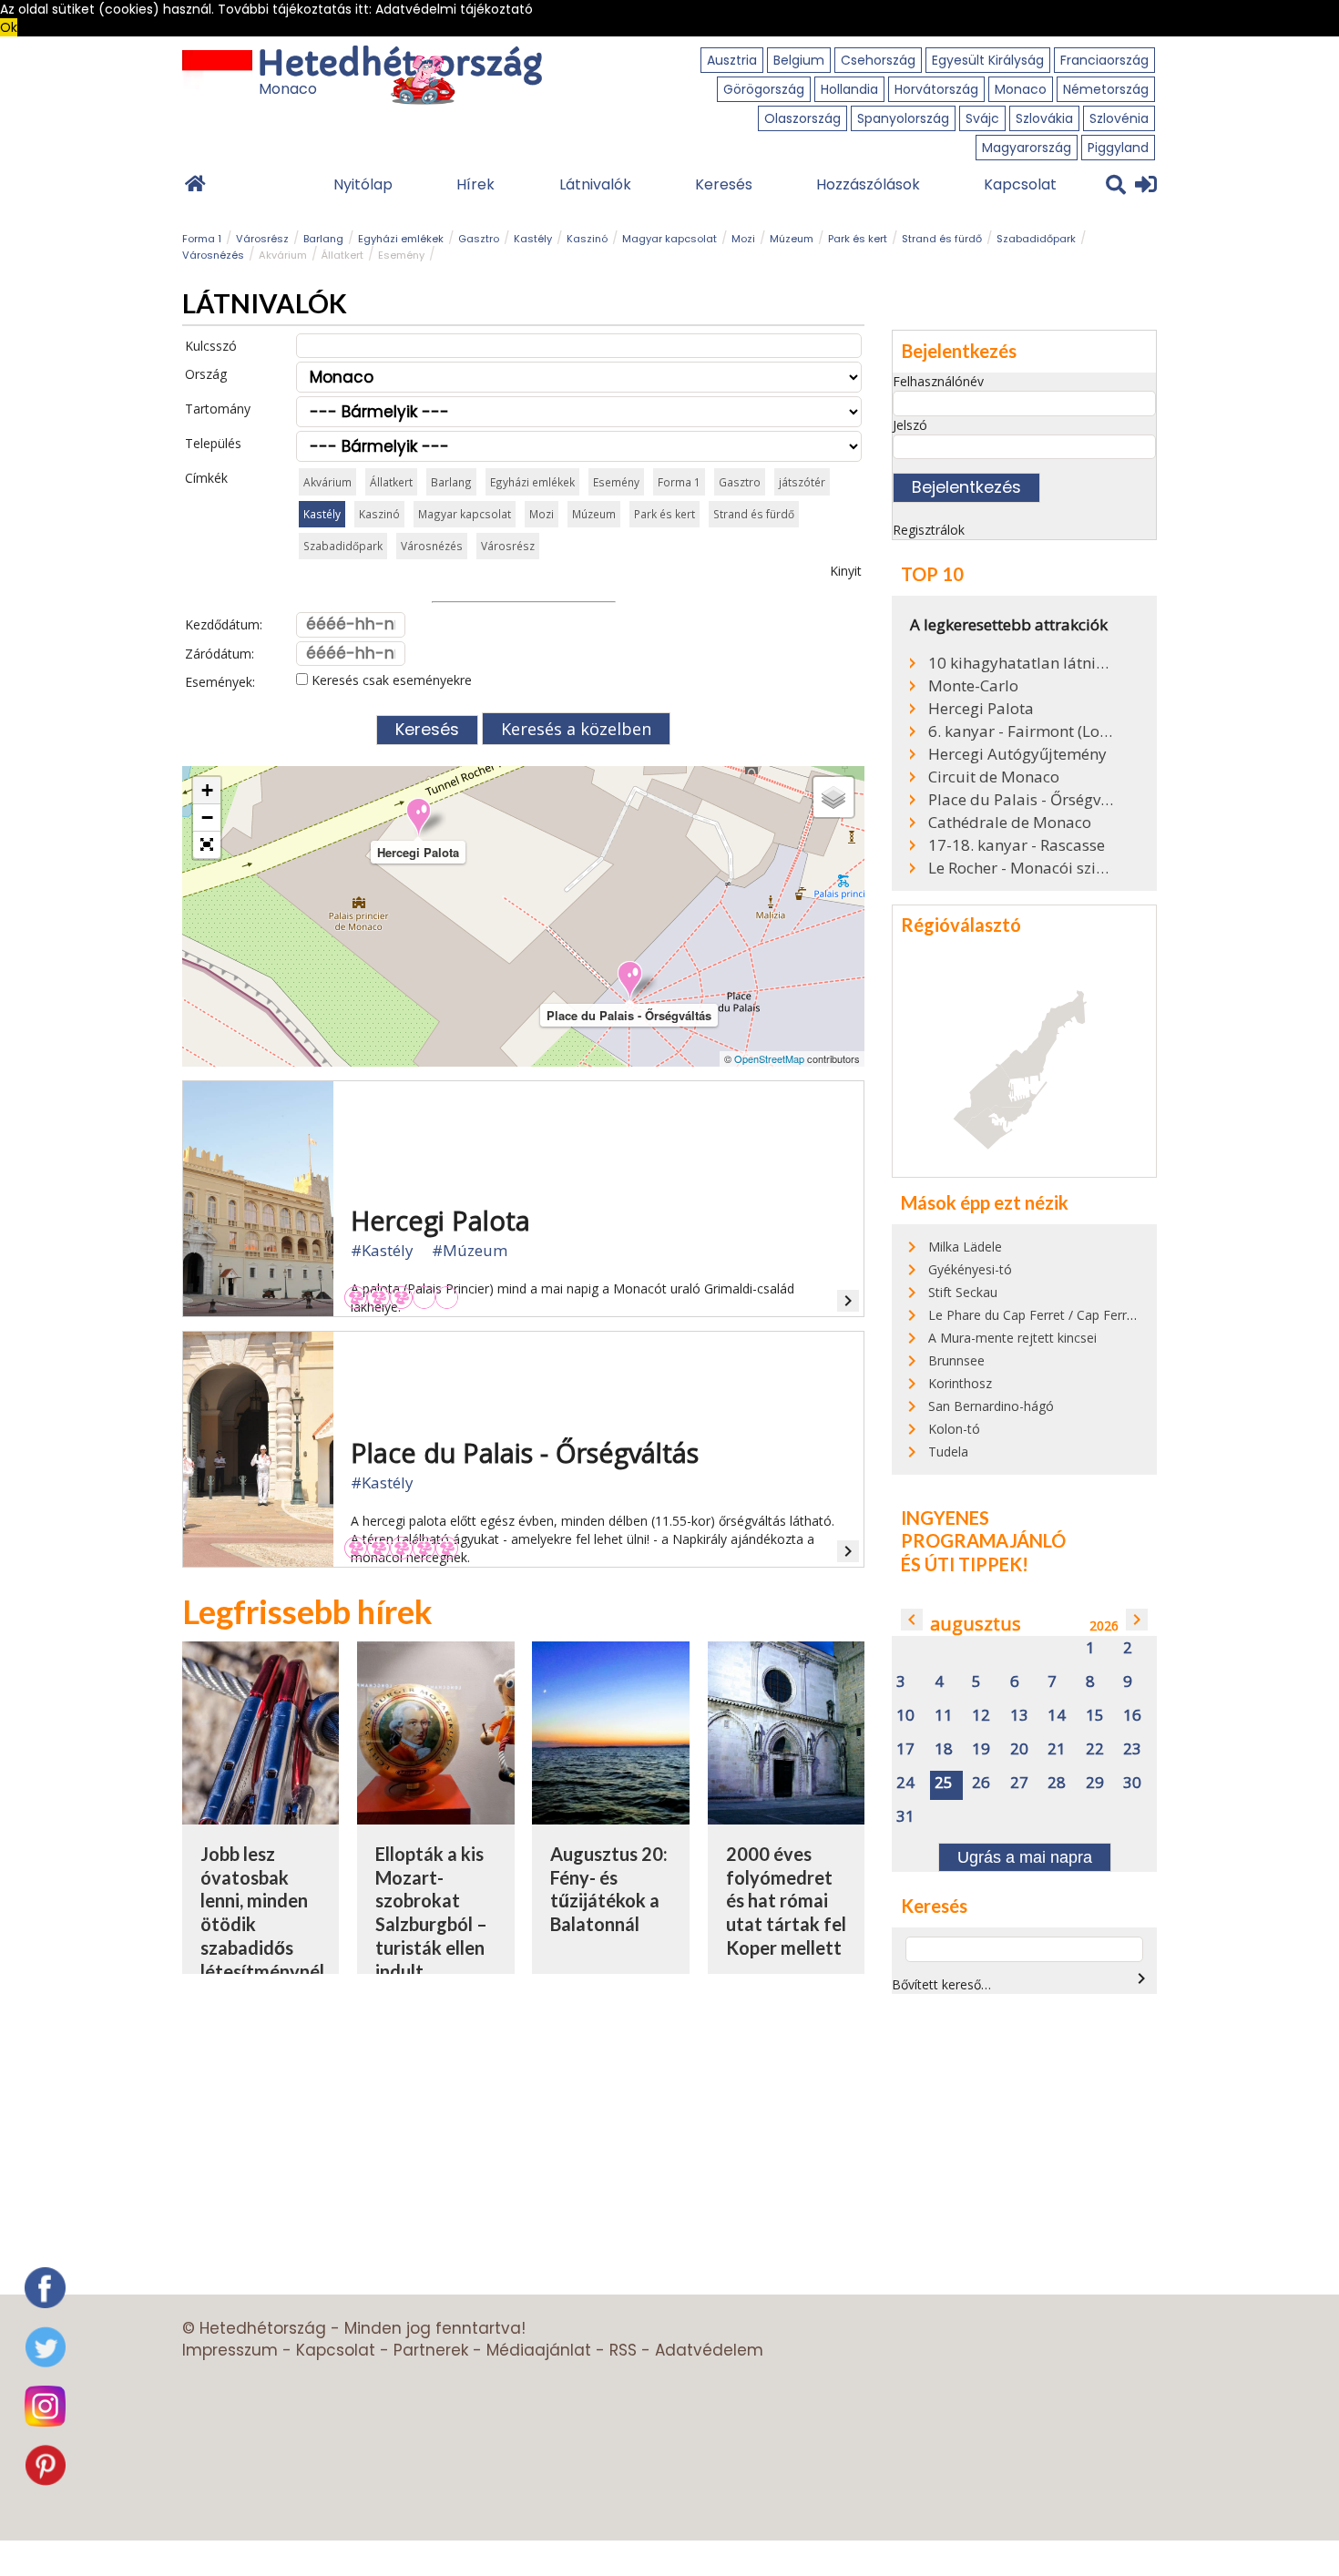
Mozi (743, 239)
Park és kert (858, 239)
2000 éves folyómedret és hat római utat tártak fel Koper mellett (786, 1901)
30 (1132, 1783)
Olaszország (802, 118)
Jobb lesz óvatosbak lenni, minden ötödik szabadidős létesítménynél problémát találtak (262, 1936)
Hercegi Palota (981, 709)
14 (1057, 1716)
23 (1132, 1749)
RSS (623, 2350)
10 (905, 1716)
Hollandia (849, 89)
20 (1019, 1749)
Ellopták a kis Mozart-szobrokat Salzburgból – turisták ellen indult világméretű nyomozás (431, 1936)
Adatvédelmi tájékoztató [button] (454, 9)
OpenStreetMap (769, 1058)
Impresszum (230, 2350)
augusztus (976, 1624)
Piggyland (1118, 148)
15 (1095, 1716)
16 (1132, 1716)
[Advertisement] (1045, 2135)
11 (944, 1716)
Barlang (323, 239)
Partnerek (431, 2350)
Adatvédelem (709, 2350)
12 (981, 1716)
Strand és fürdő (942, 239)
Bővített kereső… (941, 1984)
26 (981, 1783)
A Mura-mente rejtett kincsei (1012, 1338)
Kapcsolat (1020, 184)
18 (944, 1749)
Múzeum (792, 239)
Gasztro (479, 239)
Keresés (724, 184)
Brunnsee (956, 1360)
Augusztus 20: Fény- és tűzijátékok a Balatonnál (609, 1889)
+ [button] (207, 790)
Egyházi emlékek (401, 239)
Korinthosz (960, 1383)
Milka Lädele (965, 1247)
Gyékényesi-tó (970, 1269)
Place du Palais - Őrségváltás (1022, 800)
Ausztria (732, 60)
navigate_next (1137, 1620)
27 (1019, 1783)
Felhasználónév (938, 381)
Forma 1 (202, 239)
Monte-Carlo (973, 686)
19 (981, 1749)
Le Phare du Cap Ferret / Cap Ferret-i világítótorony (1079, 1315)
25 (944, 1783)
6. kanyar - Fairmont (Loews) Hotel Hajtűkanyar (1022, 731)
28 (1057, 1783)
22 (1095, 1749)
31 (905, 1817)
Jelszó (910, 425)
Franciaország (1104, 60)
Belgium (799, 60)
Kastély (533, 239)
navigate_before (912, 1620)
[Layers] (833, 797)
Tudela (948, 1452)
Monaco (1021, 89)
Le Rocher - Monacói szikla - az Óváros (1022, 868)
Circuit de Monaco (994, 777)
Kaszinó (587, 239)
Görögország (764, 89)
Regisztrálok (929, 530)
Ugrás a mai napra (1025, 1857)
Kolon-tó (954, 1429)
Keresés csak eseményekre (390, 680)
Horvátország (936, 89)
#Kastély (382, 1250)
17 (905, 1749)
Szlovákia (1044, 118)
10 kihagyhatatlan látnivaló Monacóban (1022, 663)
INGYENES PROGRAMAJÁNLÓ (983, 1529)
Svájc (982, 118)
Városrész (262, 239)
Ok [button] (9, 27)
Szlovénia (1119, 118)
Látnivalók (595, 184)
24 (905, 1783)
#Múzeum (470, 1250)
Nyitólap (363, 184)
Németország (1106, 89)
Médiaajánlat (539, 2350)
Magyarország (1027, 148)
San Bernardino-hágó (991, 1406)
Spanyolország (903, 118)
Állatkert (342, 255)
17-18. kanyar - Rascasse (1017, 845)
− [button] (207, 818)
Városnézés (213, 255)
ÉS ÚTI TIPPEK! (965, 1564)
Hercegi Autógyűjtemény (1017, 754)
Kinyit (846, 571)
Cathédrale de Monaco (1010, 823)
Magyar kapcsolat (669, 239)
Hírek (475, 184)
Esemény (401, 255)
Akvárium (283, 255)
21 (1057, 1749)
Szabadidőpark (1036, 239)
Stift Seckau (963, 1292)
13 (1019, 1716)
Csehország (878, 60)
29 (1095, 1783)
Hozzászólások (868, 184)
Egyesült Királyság (988, 60)
